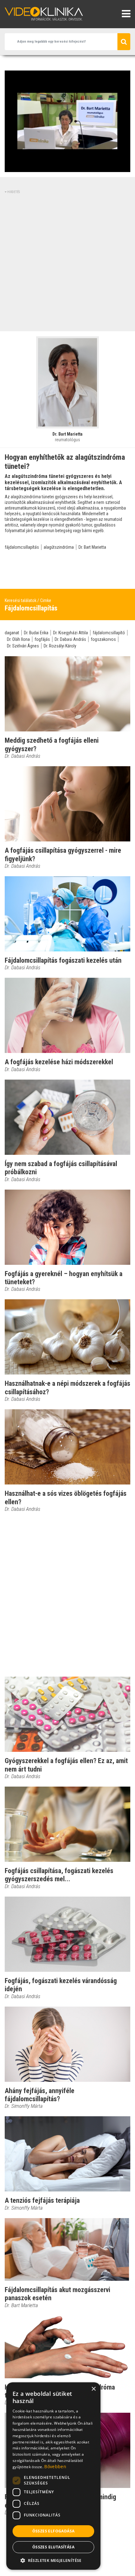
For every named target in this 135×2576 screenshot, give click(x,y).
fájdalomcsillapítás (22, 547)
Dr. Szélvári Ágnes (23, 646)
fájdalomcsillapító (109, 633)
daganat (12, 633)
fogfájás (42, 639)
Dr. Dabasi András (70, 639)
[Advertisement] (67, 262)
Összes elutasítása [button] (53, 2547)
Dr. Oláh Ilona (18, 639)
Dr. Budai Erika (36, 633)
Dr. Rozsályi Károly (60, 646)
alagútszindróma (59, 547)
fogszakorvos (103, 639)
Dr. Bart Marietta (92, 547)
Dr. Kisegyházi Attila (70, 633)
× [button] (93, 2389)
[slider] (67, 168)
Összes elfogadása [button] (54, 2531)
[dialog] (53, 2476)
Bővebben (55, 2466)
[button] (53, 2560)
